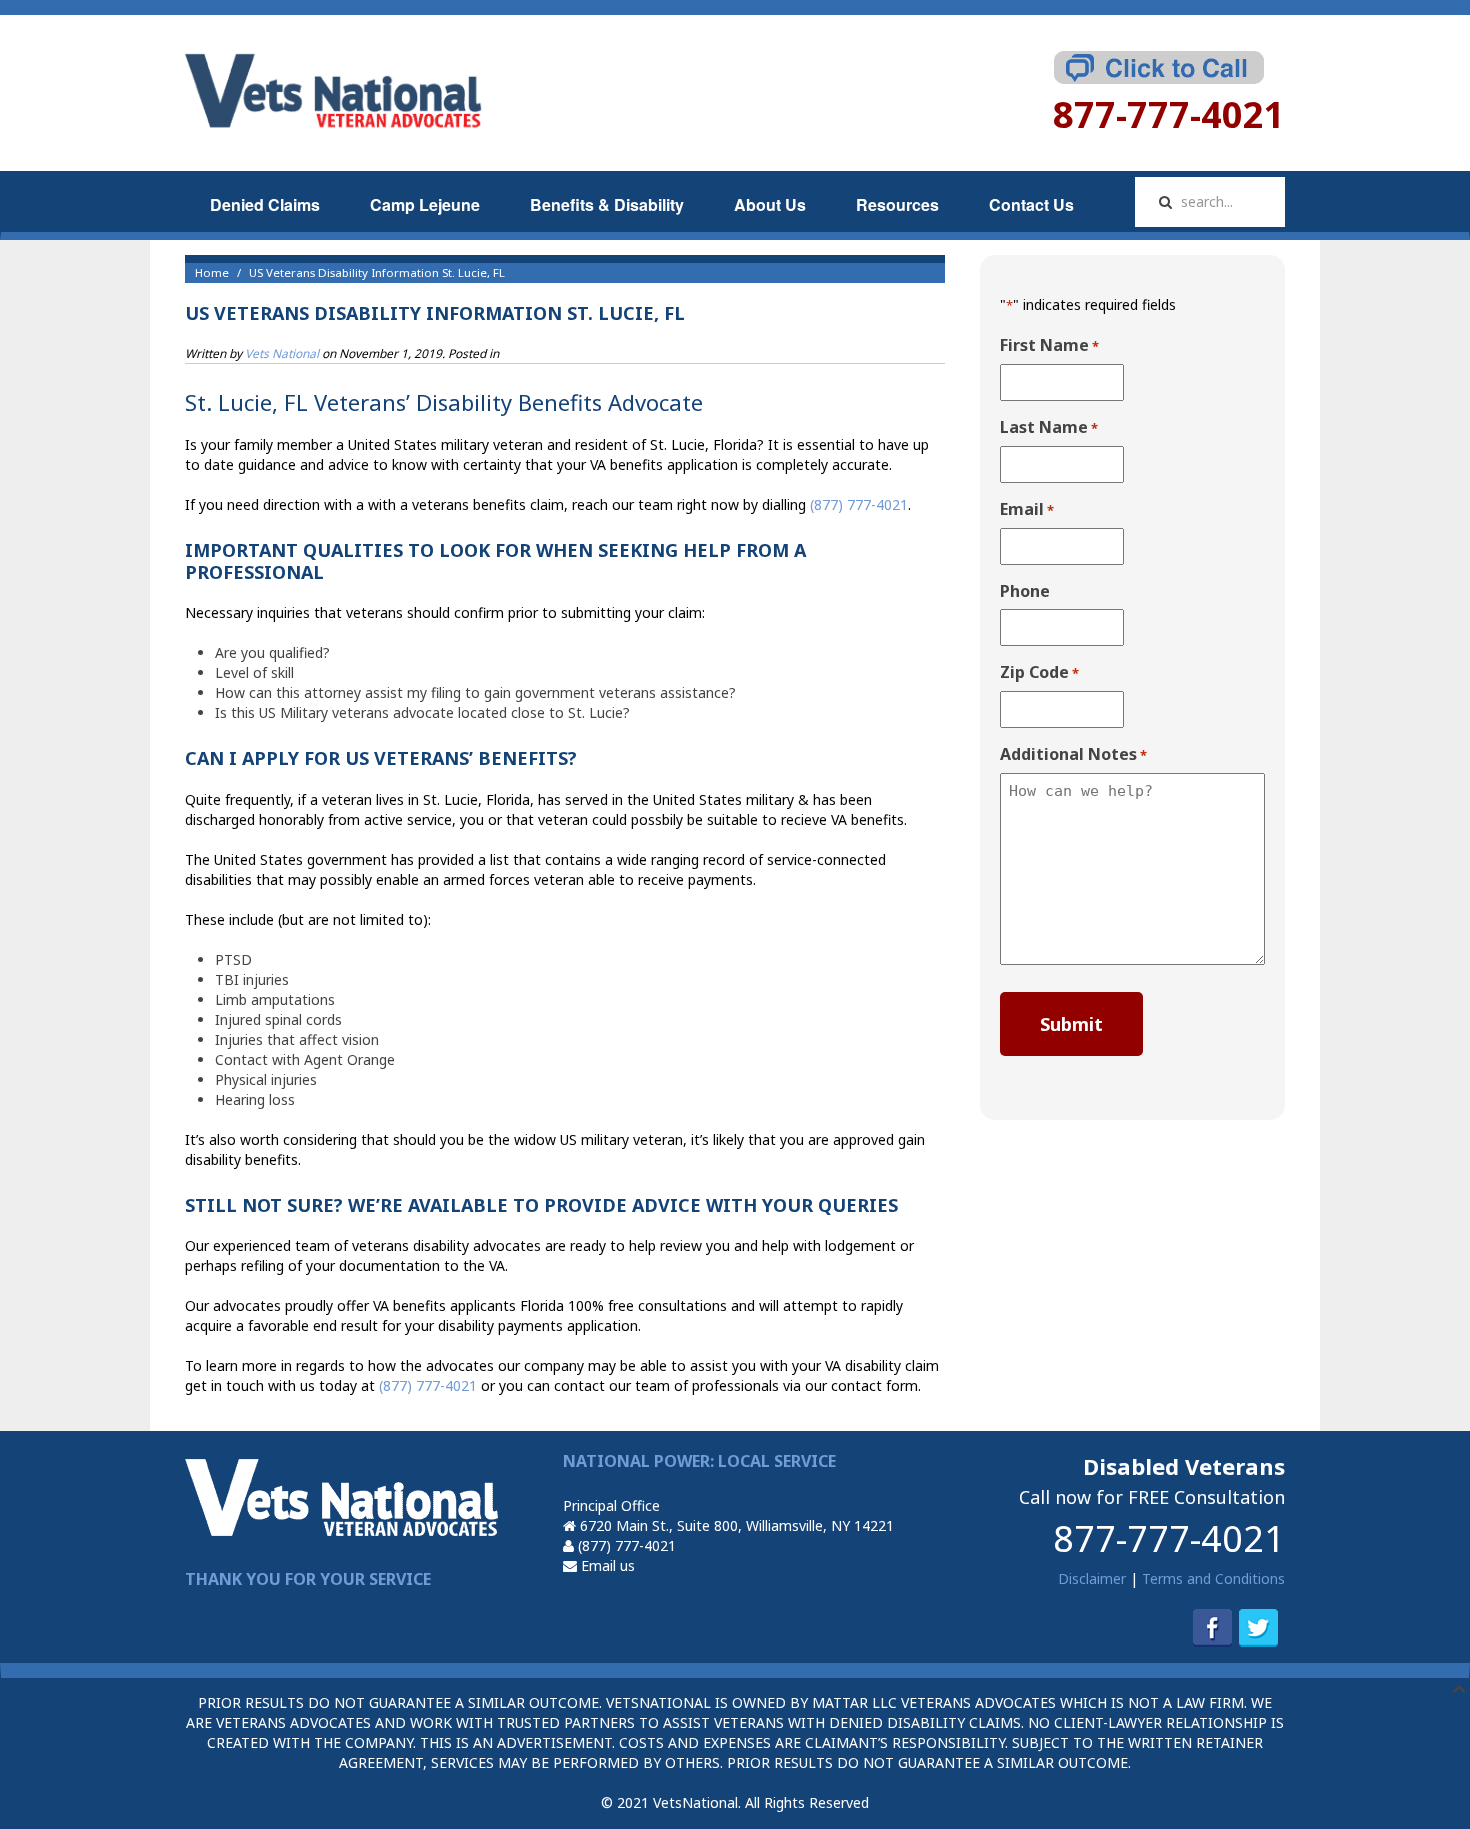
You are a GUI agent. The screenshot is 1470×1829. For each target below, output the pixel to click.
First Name (1049, 345)
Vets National (282, 353)
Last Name (1049, 427)
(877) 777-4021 (625, 1545)
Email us (606, 1565)
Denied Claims (265, 204)
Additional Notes (1073, 754)
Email (1027, 509)
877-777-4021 (1169, 1538)
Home (212, 272)
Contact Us (1031, 204)
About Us (770, 204)
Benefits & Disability (607, 204)
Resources (897, 204)
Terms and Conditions (1213, 1578)
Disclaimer (1092, 1578)
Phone (1025, 591)
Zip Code (1039, 672)
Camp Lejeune (425, 204)
